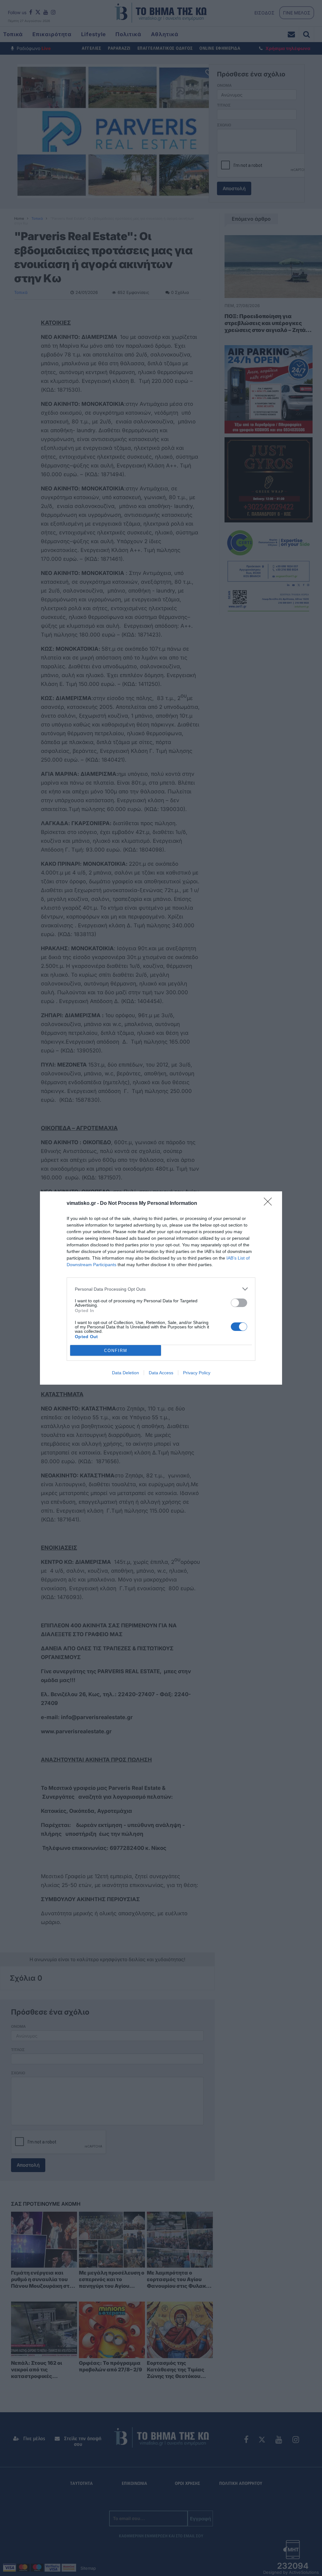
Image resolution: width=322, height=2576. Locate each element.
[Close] (270, 1204)
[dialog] (161, 1288)
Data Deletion (125, 1373)
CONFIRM (116, 1351)
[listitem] (161, 1289)
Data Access (161, 1373)
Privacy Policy (197, 1373)
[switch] (239, 1303)
